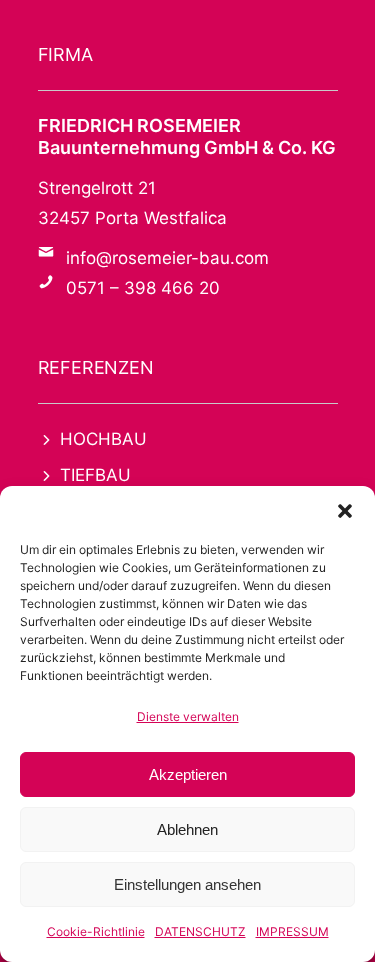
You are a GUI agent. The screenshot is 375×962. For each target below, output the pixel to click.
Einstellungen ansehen (187, 884)
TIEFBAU (95, 475)
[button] (345, 511)
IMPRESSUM (292, 931)
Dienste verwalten (188, 716)
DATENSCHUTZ (200, 931)
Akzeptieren (188, 774)
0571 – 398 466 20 (143, 288)
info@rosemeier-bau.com (167, 258)
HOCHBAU (103, 439)
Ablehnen (187, 829)
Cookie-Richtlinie (96, 931)
